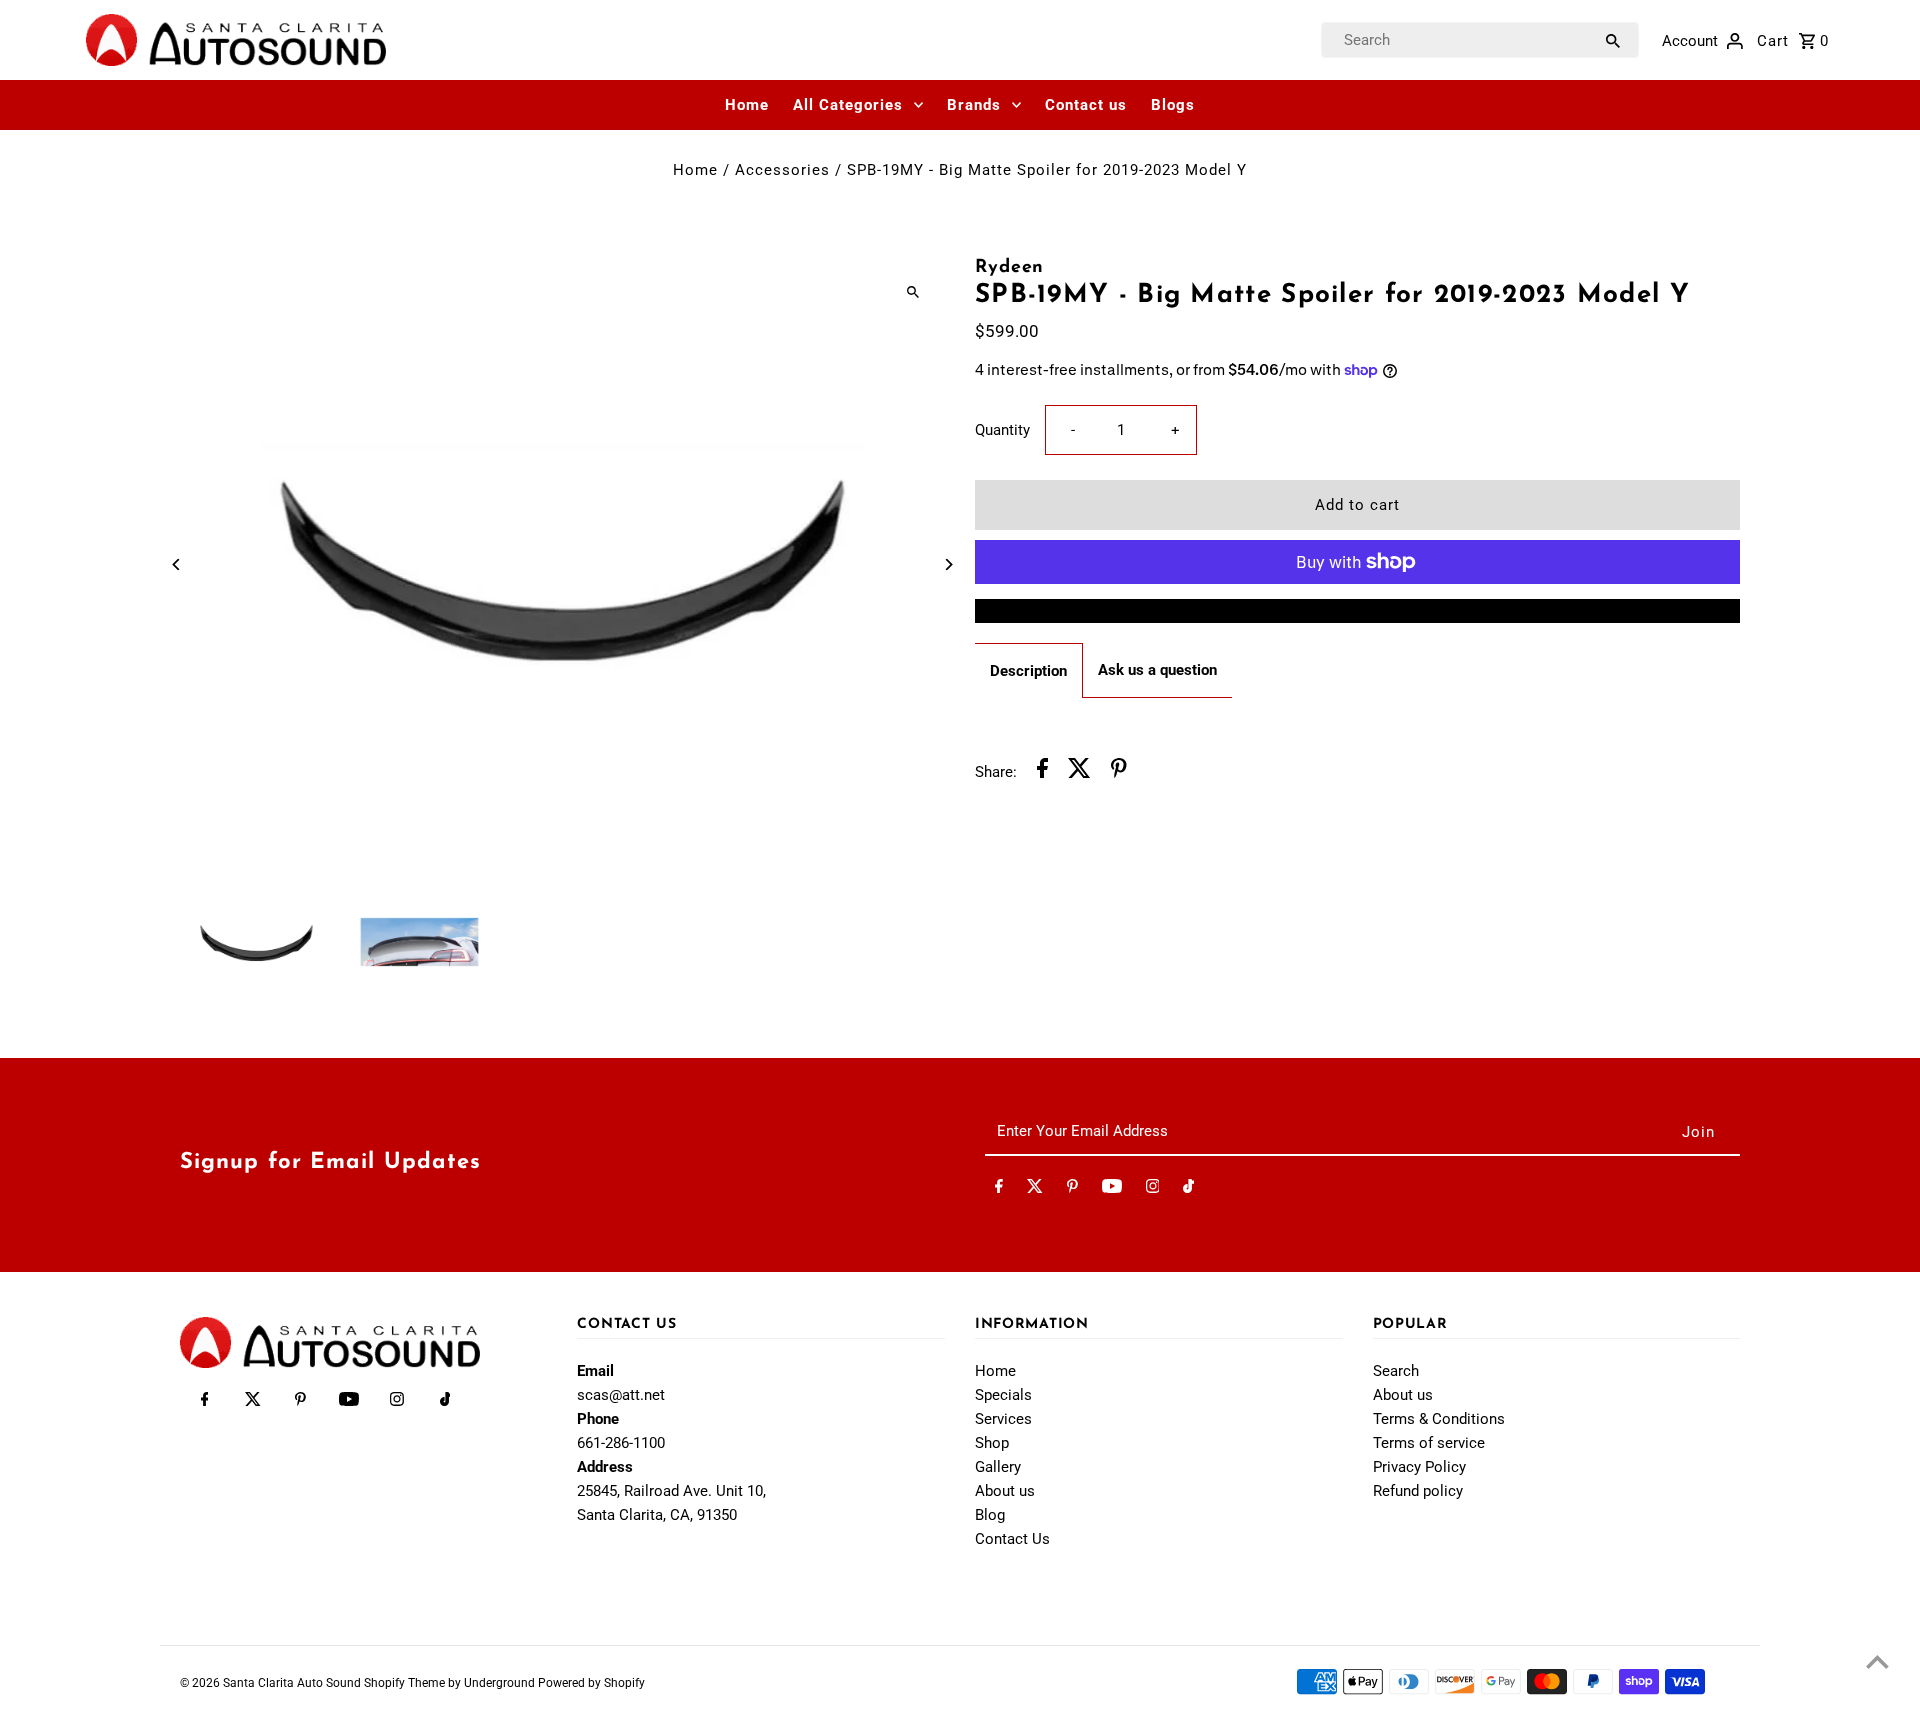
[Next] (947, 564)
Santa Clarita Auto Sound (293, 1683)
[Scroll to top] (1877, 1661)
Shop (992, 1443)
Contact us (1086, 105)
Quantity (1002, 430)
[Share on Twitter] (1079, 771)
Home (747, 105)
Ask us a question (1157, 670)
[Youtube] (1112, 1190)
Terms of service (1429, 1443)
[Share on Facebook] (1042, 771)
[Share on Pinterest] (1119, 771)
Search (1396, 1371)
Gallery (998, 1467)
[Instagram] (1153, 1190)
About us (1005, 1491)
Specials (1003, 1395)
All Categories (848, 105)
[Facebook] (999, 1190)
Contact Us (1012, 1539)
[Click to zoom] (912, 291)
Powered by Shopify (591, 1683)
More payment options (1357, 611)
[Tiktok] (1188, 1190)
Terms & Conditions (1439, 1419)
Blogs (1173, 105)
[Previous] (177, 564)
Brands (974, 105)
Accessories (782, 170)
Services (1003, 1419)
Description (1028, 671)
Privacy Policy (1419, 1467)
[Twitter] (1035, 1190)
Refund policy (1418, 1491)
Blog (990, 1515)
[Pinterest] (1072, 1190)
